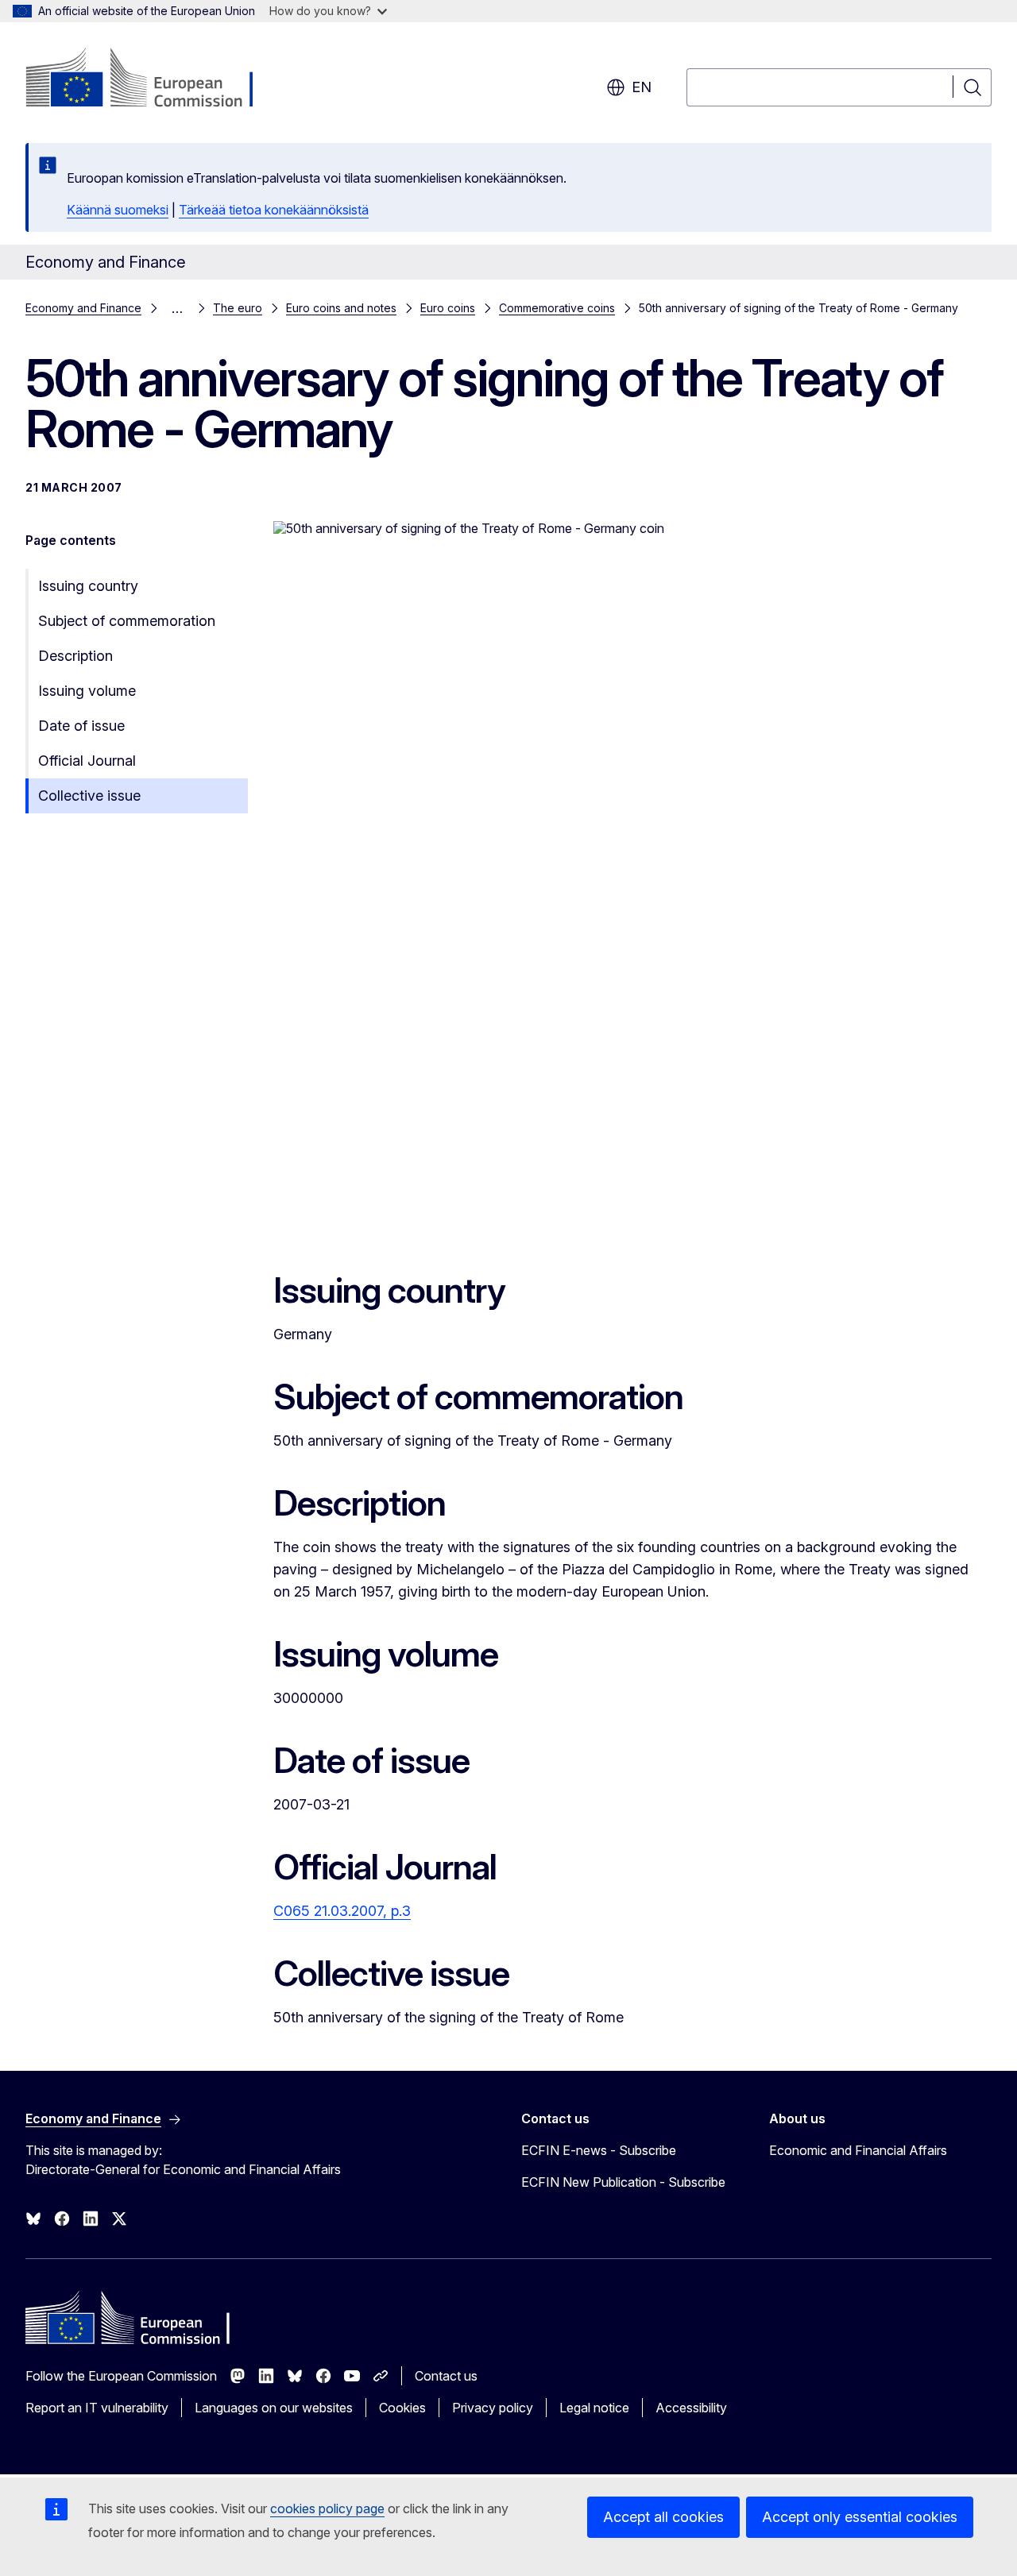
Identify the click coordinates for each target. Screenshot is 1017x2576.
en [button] (642, 87)
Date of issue (81, 726)
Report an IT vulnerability (97, 2408)
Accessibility (691, 2408)
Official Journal (87, 761)
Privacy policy (493, 2408)
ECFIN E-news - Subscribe (599, 2150)
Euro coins (448, 308)
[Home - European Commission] (154, 79)
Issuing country (88, 586)
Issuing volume (87, 691)
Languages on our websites (274, 2408)
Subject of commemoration (127, 621)
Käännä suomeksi (118, 210)
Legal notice (594, 2408)
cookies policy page (327, 2508)
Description (75, 656)
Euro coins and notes (341, 308)
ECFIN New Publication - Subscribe (623, 2182)
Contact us (446, 2376)
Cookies (402, 2408)
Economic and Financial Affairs (858, 2150)
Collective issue (89, 796)
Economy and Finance (83, 308)
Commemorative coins (557, 308)
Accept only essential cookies (860, 2517)
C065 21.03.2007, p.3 (342, 1911)
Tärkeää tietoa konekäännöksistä (274, 210)
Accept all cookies (663, 2517)
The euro (238, 308)
